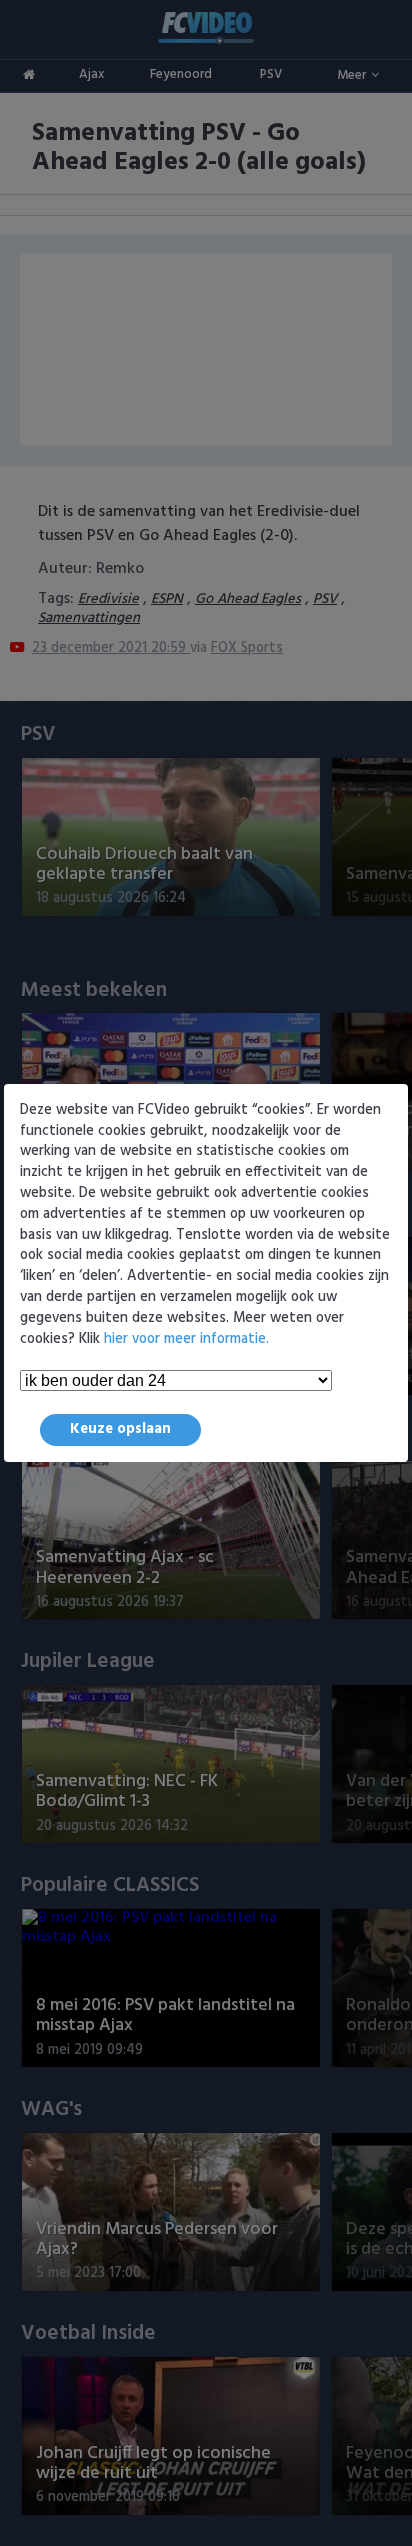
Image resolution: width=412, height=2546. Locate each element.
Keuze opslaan (120, 1429)
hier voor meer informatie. (186, 1339)
